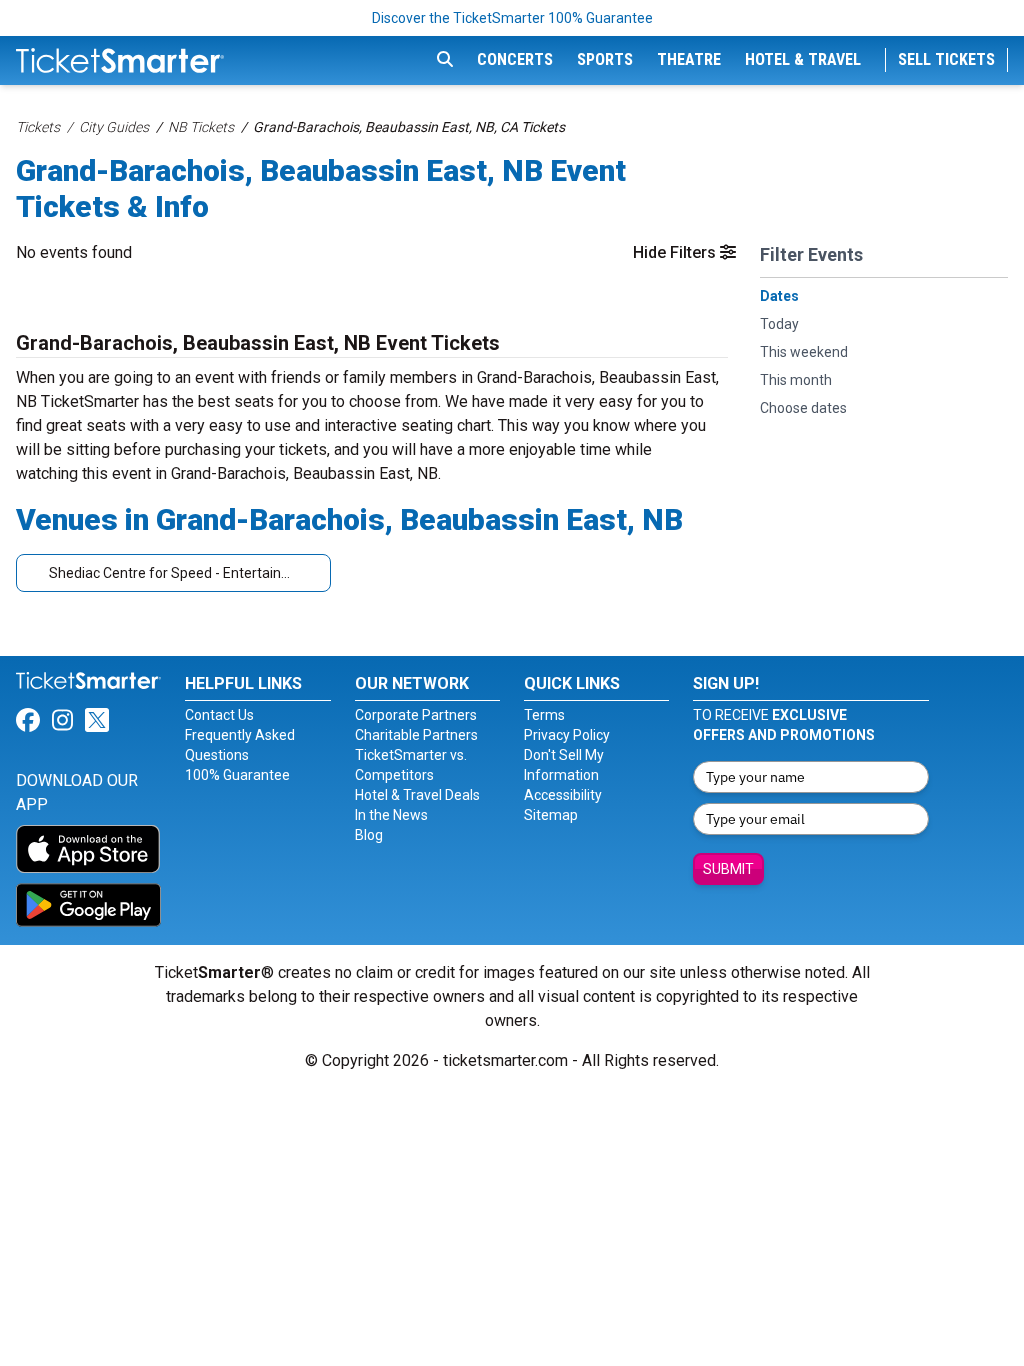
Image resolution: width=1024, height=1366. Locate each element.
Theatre (689, 59)
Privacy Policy (567, 735)
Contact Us (219, 715)
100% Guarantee (237, 775)
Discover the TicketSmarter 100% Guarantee (512, 18)
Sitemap (551, 815)
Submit (728, 869)
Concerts (515, 59)
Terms (544, 715)
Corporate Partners (416, 715)
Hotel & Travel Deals (417, 795)
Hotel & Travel (803, 59)
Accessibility (563, 795)
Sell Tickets (946, 59)
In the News (391, 815)
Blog (369, 835)
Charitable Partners (416, 735)
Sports (605, 59)
